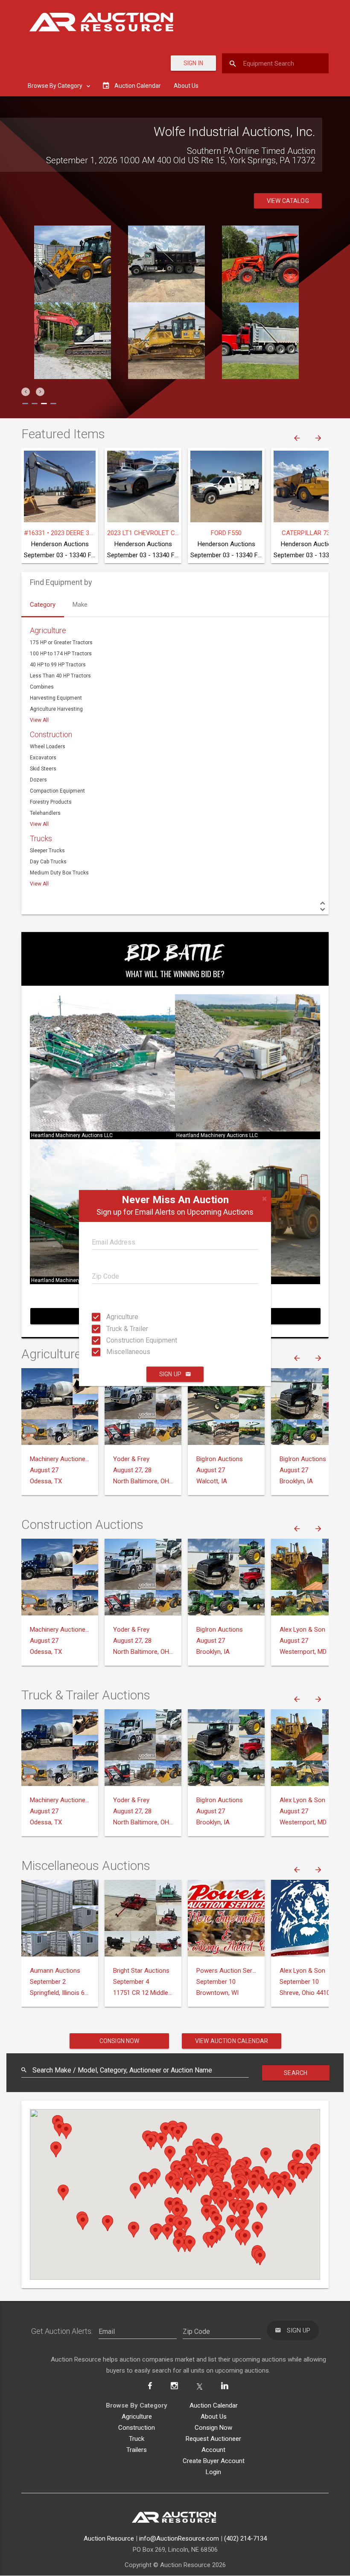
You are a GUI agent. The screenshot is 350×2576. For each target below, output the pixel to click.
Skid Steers (43, 769)
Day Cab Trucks (48, 862)
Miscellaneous (114, 1352)
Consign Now (120, 2041)
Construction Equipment (114, 1340)
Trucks (41, 838)
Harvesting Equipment (56, 698)
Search (296, 2073)
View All (39, 720)
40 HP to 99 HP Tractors (58, 665)
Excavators (43, 758)
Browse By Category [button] (56, 86)
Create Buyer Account (214, 2461)
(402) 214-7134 (245, 2538)
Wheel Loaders (48, 747)
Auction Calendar (214, 2405)
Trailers (137, 2450)
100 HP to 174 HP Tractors (61, 654)
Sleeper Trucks (47, 851)
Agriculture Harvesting (56, 709)
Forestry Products (51, 802)
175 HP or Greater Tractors (61, 643)
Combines (42, 687)
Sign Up (170, 1374)
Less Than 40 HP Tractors (60, 676)
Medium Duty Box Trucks (59, 873)
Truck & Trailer (114, 1328)
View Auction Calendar (232, 2041)
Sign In (193, 63)
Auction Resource (109, 2538)
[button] (26, 392)
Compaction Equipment (57, 791)
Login (213, 2472)
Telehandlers (45, 813)
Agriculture (114, 1317)
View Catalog (288, 201)
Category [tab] (43, 605)
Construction (51, 734)
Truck (137, 2439)
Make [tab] (80, 605)
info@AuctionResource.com (179, 2538)
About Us (186, 86)
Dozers (38, 780)
